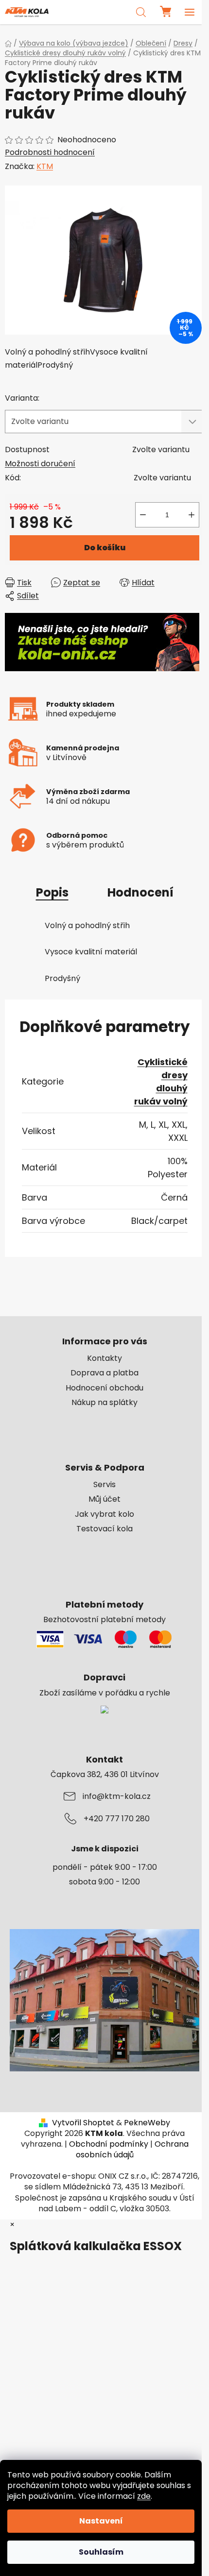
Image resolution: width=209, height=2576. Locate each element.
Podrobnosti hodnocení (50, 153)
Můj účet (104, 1499)
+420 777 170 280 (117, 1819)
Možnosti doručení (40, 464)
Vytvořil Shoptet (83, 2123)
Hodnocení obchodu (104, 1388)
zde (144, 2496)
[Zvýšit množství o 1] (192, 515)
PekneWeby (147, 2123)
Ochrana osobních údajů (132, 2149)
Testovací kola (104, 1529)
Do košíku (105, 548)
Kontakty (104, 1358)
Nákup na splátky (104, 1403)
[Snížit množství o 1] (143, 515)
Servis (104, 1485)
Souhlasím (101, 2552)
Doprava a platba (104, 1373)
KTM (45, 166)
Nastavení (101, 2521)
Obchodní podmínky (109, 2144)
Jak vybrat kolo (104, 1514)
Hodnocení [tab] (140, 892)
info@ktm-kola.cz (117, 1796)
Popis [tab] (52, 892)
